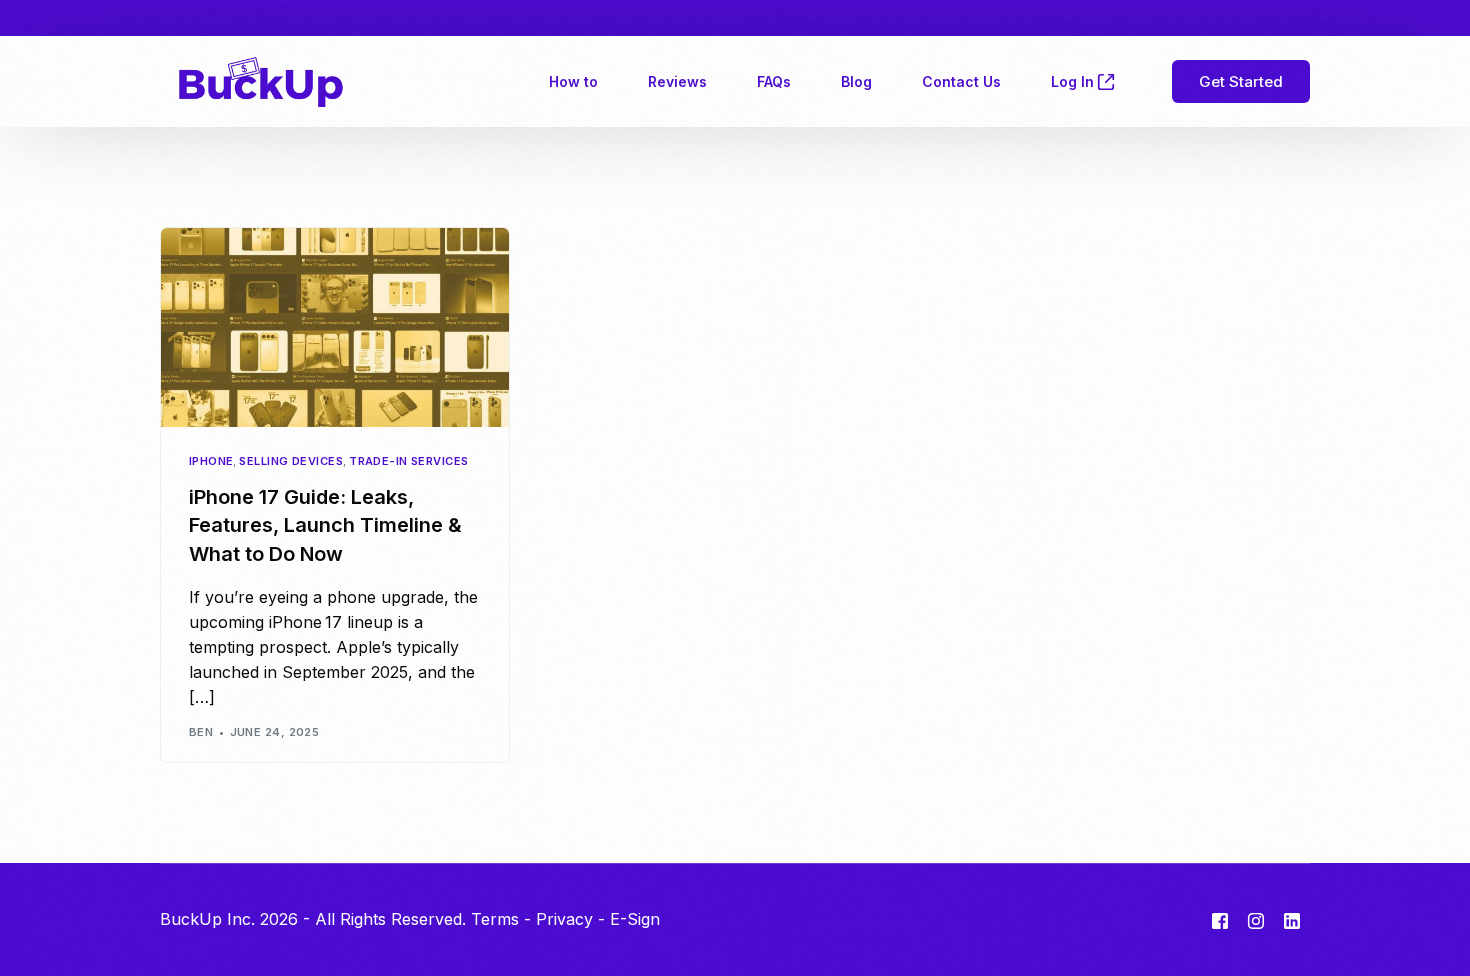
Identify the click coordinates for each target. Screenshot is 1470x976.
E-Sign (635, 919)
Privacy (564, 919)
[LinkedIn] (1292, 920)
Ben (201, 732)
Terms (495, 919)
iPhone (211, 461)
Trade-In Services (408, 461)
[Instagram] (1256, 920)
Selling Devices (291, 461)
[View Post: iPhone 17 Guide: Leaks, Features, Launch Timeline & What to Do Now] (335, 327)
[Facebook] (1220, 920)
